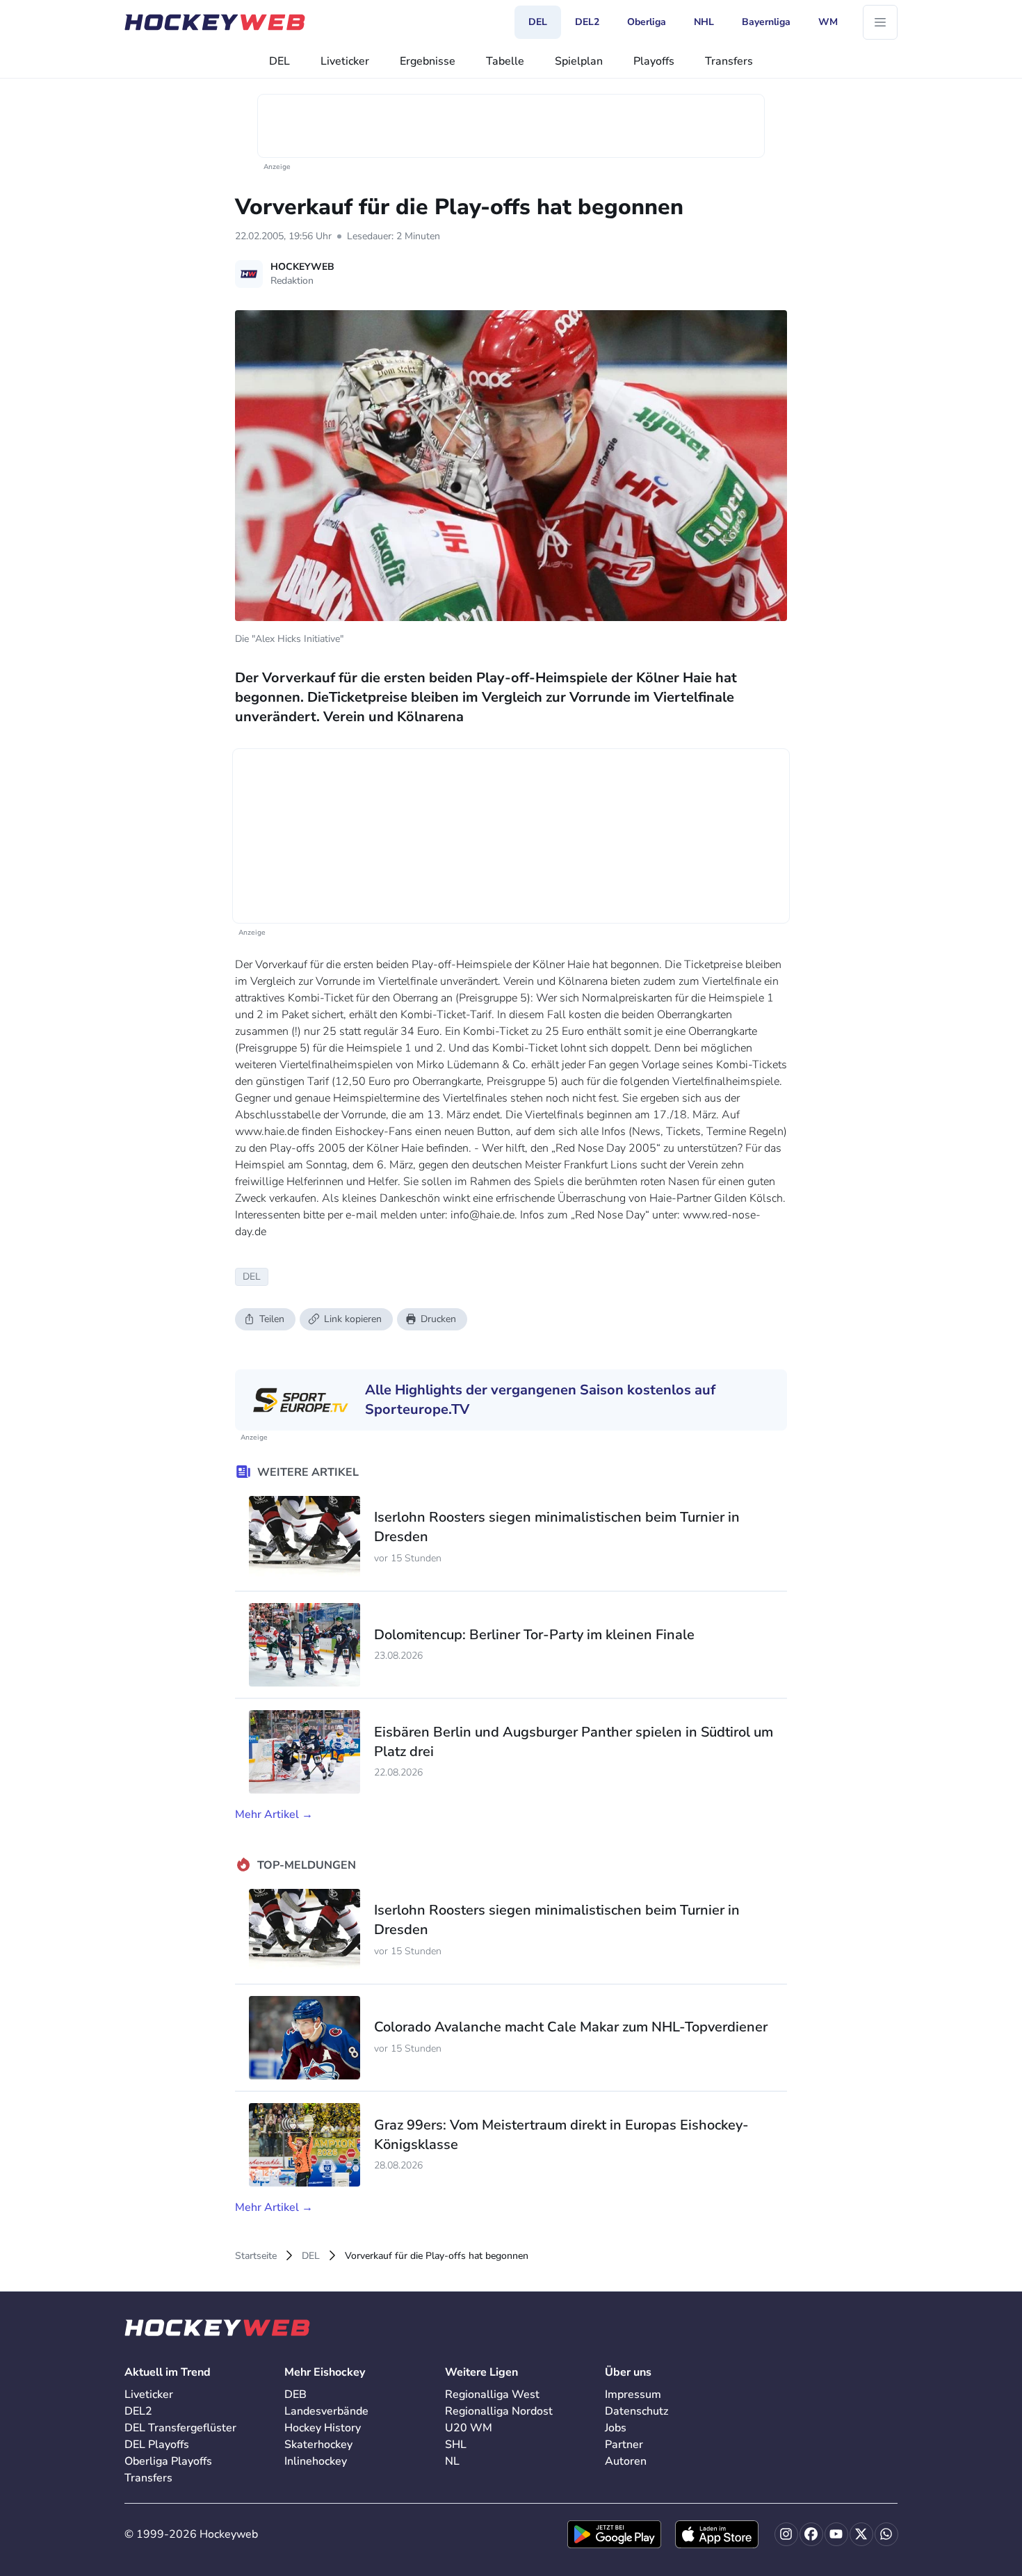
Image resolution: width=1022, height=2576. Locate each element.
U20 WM (469, 2428)
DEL (279, 61)
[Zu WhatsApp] (886, 2534)
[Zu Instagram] (786, 2534)
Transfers (729, 61)
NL (452, 2461)
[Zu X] (861, 2534)
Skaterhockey (318, 2445)
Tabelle (505, 61)
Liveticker (345, 61)
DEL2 (138, 2411)
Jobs (616, 2428)
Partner (624, 2445)
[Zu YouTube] (836, 2534)
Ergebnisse (428, 61)
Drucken (438, 1319)
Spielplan (579, 61)
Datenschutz (636, 2411)
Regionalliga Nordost (499, 2411)
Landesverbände (326, 2411)
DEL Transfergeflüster (180, 2428)
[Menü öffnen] (880, 22)
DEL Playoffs (157, 2445)
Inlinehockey (316, 2461)
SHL (456, 2445)
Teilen (272, 1319)
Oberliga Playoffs (168, 2461)
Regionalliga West (492, 2394)
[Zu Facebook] (811, 2534)
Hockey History (323, 2428)
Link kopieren (353, 1319)
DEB (295, 2394)
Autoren (626, 2461)
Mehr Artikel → (274, 1814)
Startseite (256, 2256)
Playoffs (654, 61)
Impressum (633, 2394)
